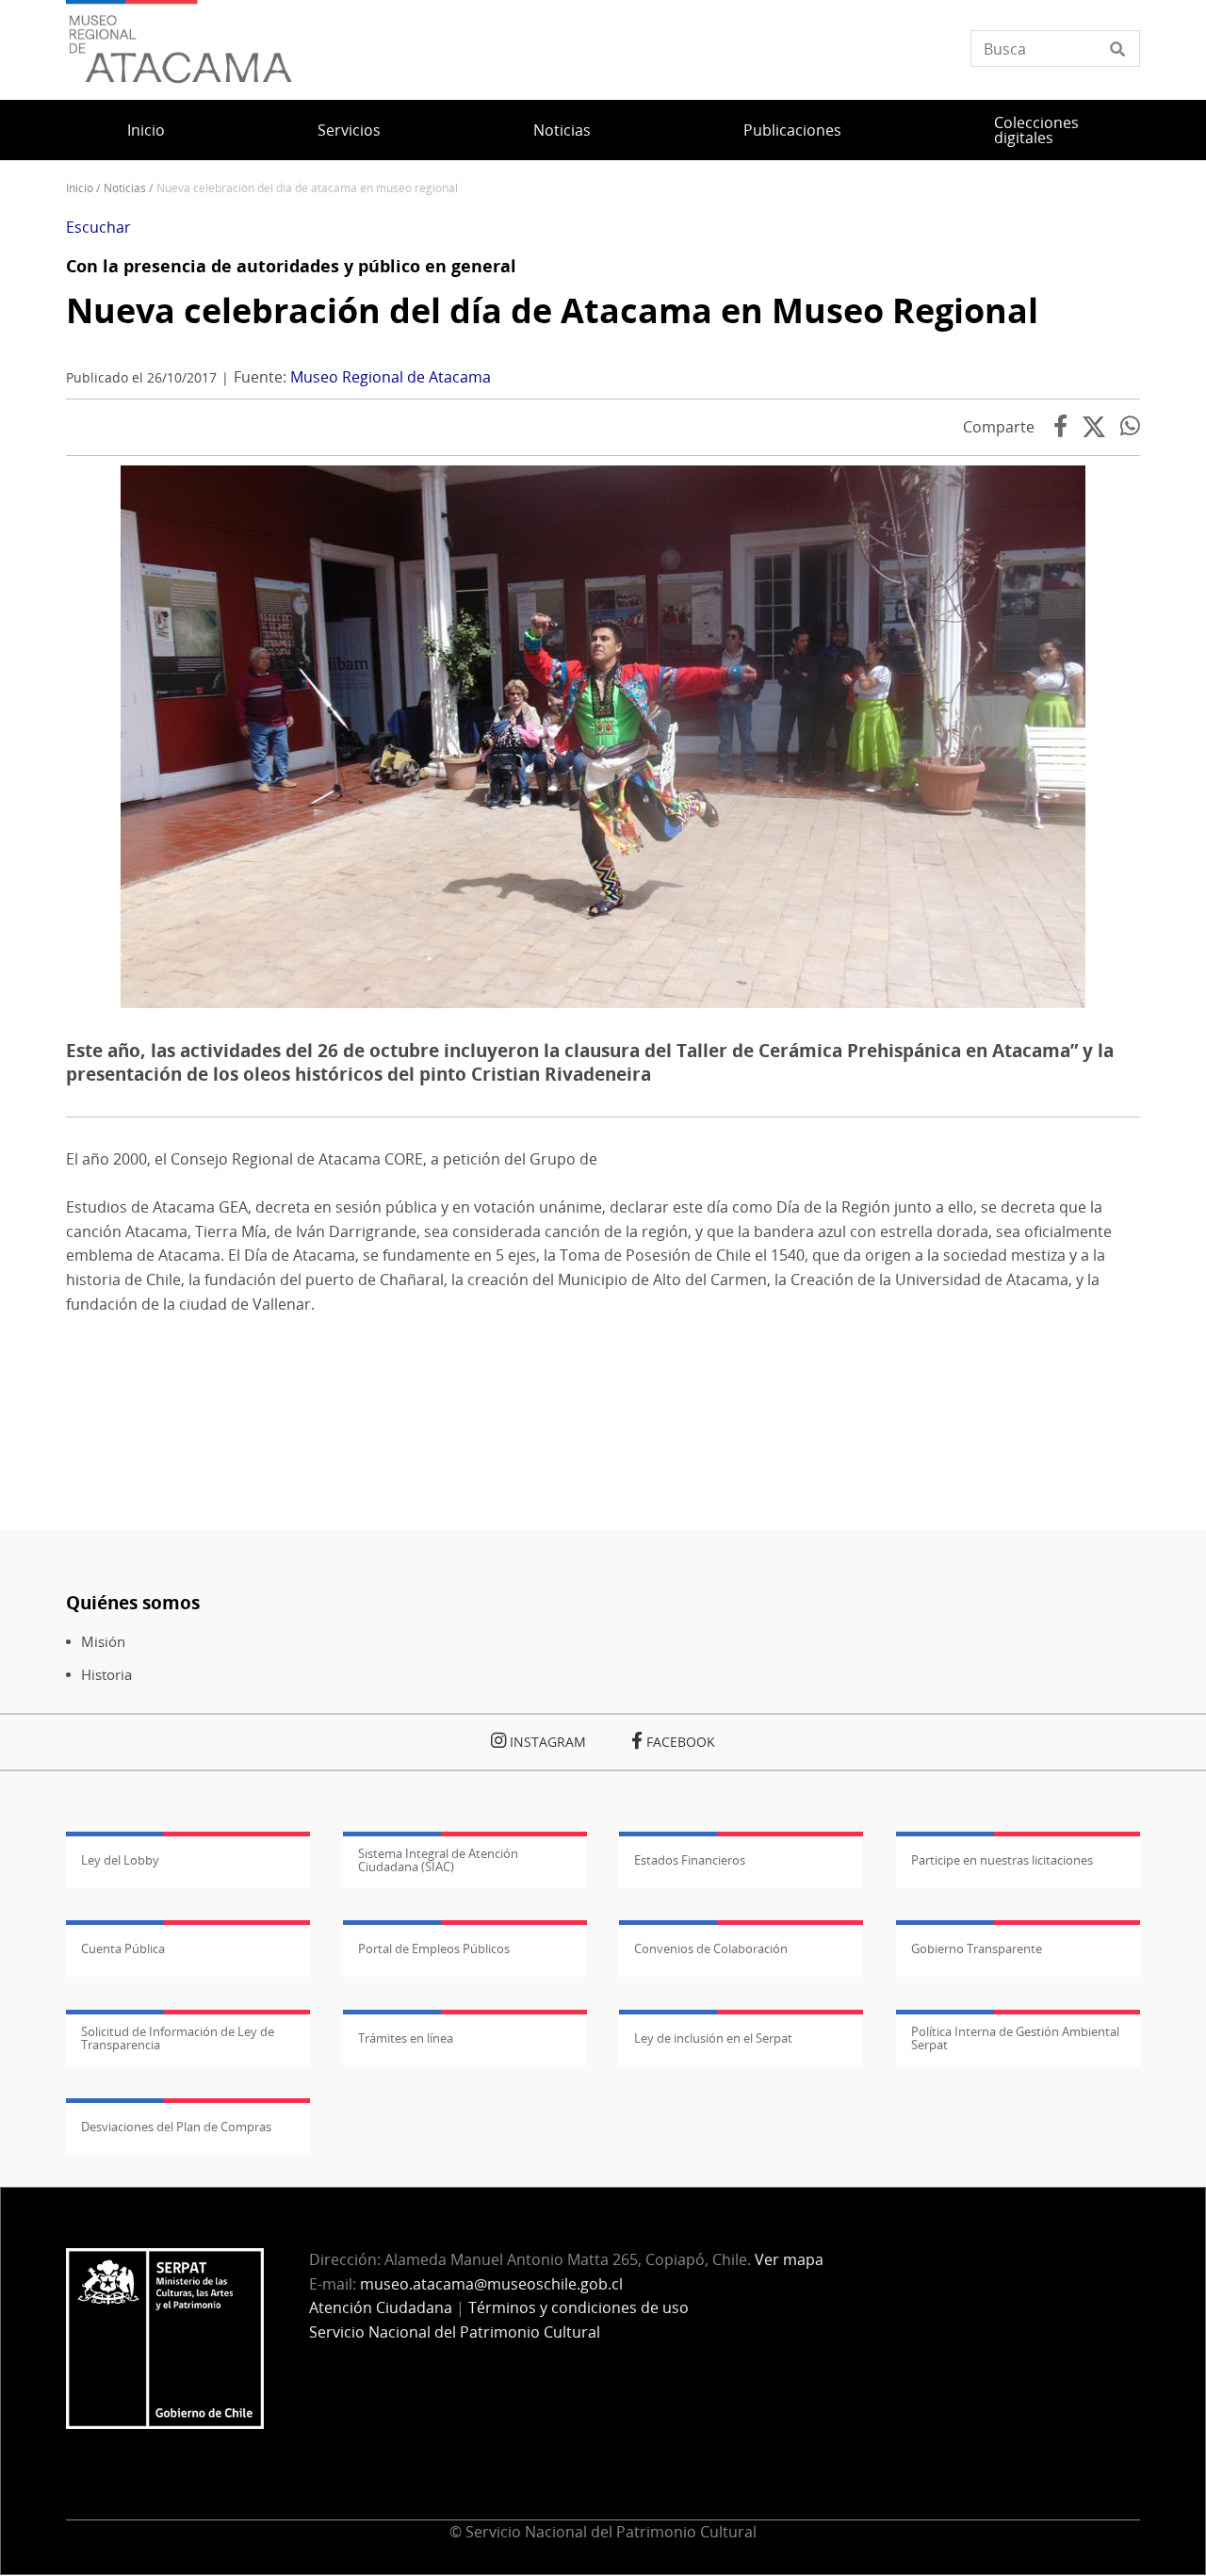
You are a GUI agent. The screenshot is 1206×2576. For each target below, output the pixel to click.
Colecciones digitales (1036, 130)
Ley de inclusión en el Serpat (713, 2038)
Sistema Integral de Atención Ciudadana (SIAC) (438, 1860)
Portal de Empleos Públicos (434, 1948)
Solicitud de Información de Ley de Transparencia (178, 2038)
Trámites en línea (406, 2038)
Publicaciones (792, 130)
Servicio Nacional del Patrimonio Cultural (455, 2332)
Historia (106, 1675)
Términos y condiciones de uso (579, 2307)
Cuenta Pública (123, 1948)
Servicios (349, 130)
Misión (103, 1642)
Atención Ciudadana (381, 2307)
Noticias (562, 130)
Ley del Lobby (120, 1860)
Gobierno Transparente (977, 1948)
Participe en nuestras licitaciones (1002, 1860)
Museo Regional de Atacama (391, 377)
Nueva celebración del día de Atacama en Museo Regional (552, 310)
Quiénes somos (133, 1602)
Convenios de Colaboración (711, 1948)
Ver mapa (789, 2259)
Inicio (146, 130)
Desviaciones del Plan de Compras (176, 2127)
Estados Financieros (690, 1860)
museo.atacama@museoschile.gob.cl (491, 2284)
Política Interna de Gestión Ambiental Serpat (1015, 2038)
